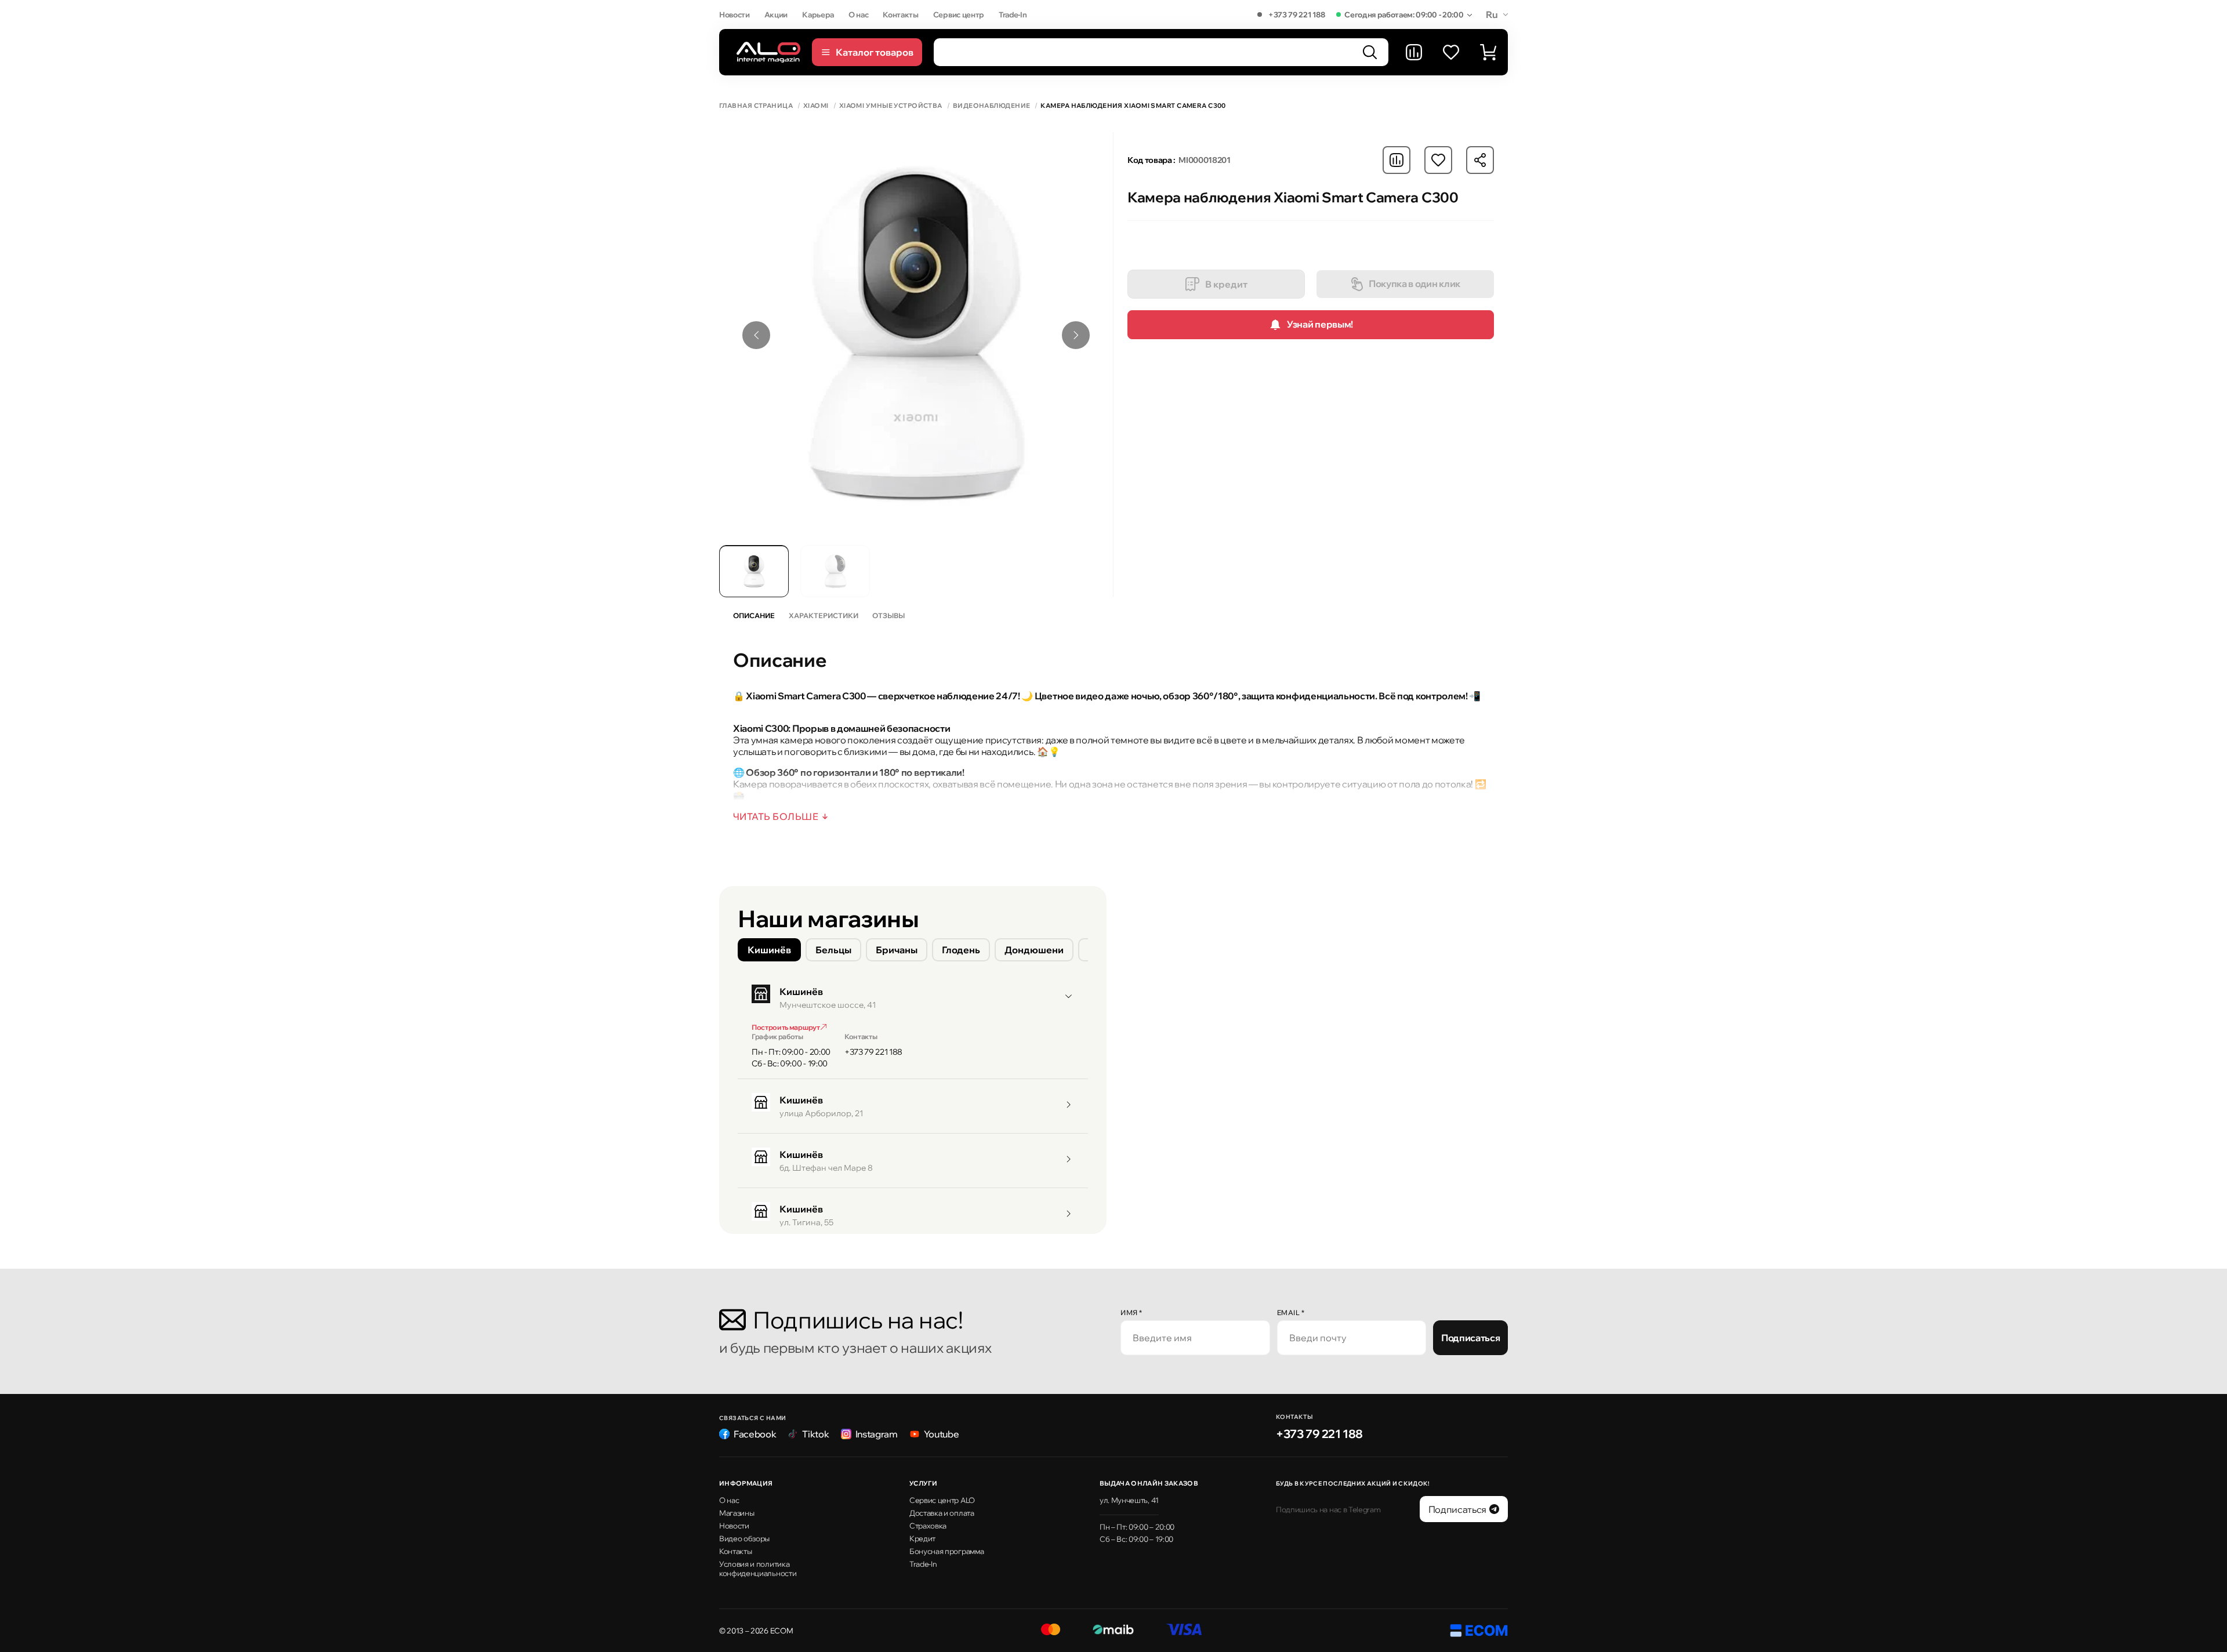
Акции (776, 14)
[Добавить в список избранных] (1438, 160)
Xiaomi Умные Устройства (891, 106)
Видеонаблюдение (992, 106)
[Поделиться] (1480, 160)
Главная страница (756, 106)
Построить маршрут (786, 1027)
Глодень (961, 950)
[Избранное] (1451, 52)
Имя (1131, 1312)
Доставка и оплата (942, 1513)
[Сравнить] (1414, 52)
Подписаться (1470, 1338)
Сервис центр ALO (942, 1500)
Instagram (877, 1434)
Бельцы (833, 950)
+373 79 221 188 (1296, 14)
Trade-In (1013, 14)
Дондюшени (1034, 950)
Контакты (900, 14)
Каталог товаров (875, 52)
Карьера (818, 14)
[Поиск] (1370, 52)
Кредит (922, 1538)
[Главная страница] (768, 52)
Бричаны (897, 950)
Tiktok (815, 1434)
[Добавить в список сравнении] (1397, 160)
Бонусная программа (946, 1551)
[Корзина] (1488, 52)
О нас (858, 14)
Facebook (755, 1434)
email (1291, 1312)
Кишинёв (769, 950)
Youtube (942, 1434)
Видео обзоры (744, 1538)
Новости (735, 14)
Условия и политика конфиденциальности (758, 1569)
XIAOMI (816, 106)
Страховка (928, 1526)
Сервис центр (959, 14)
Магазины (737, 1513)
